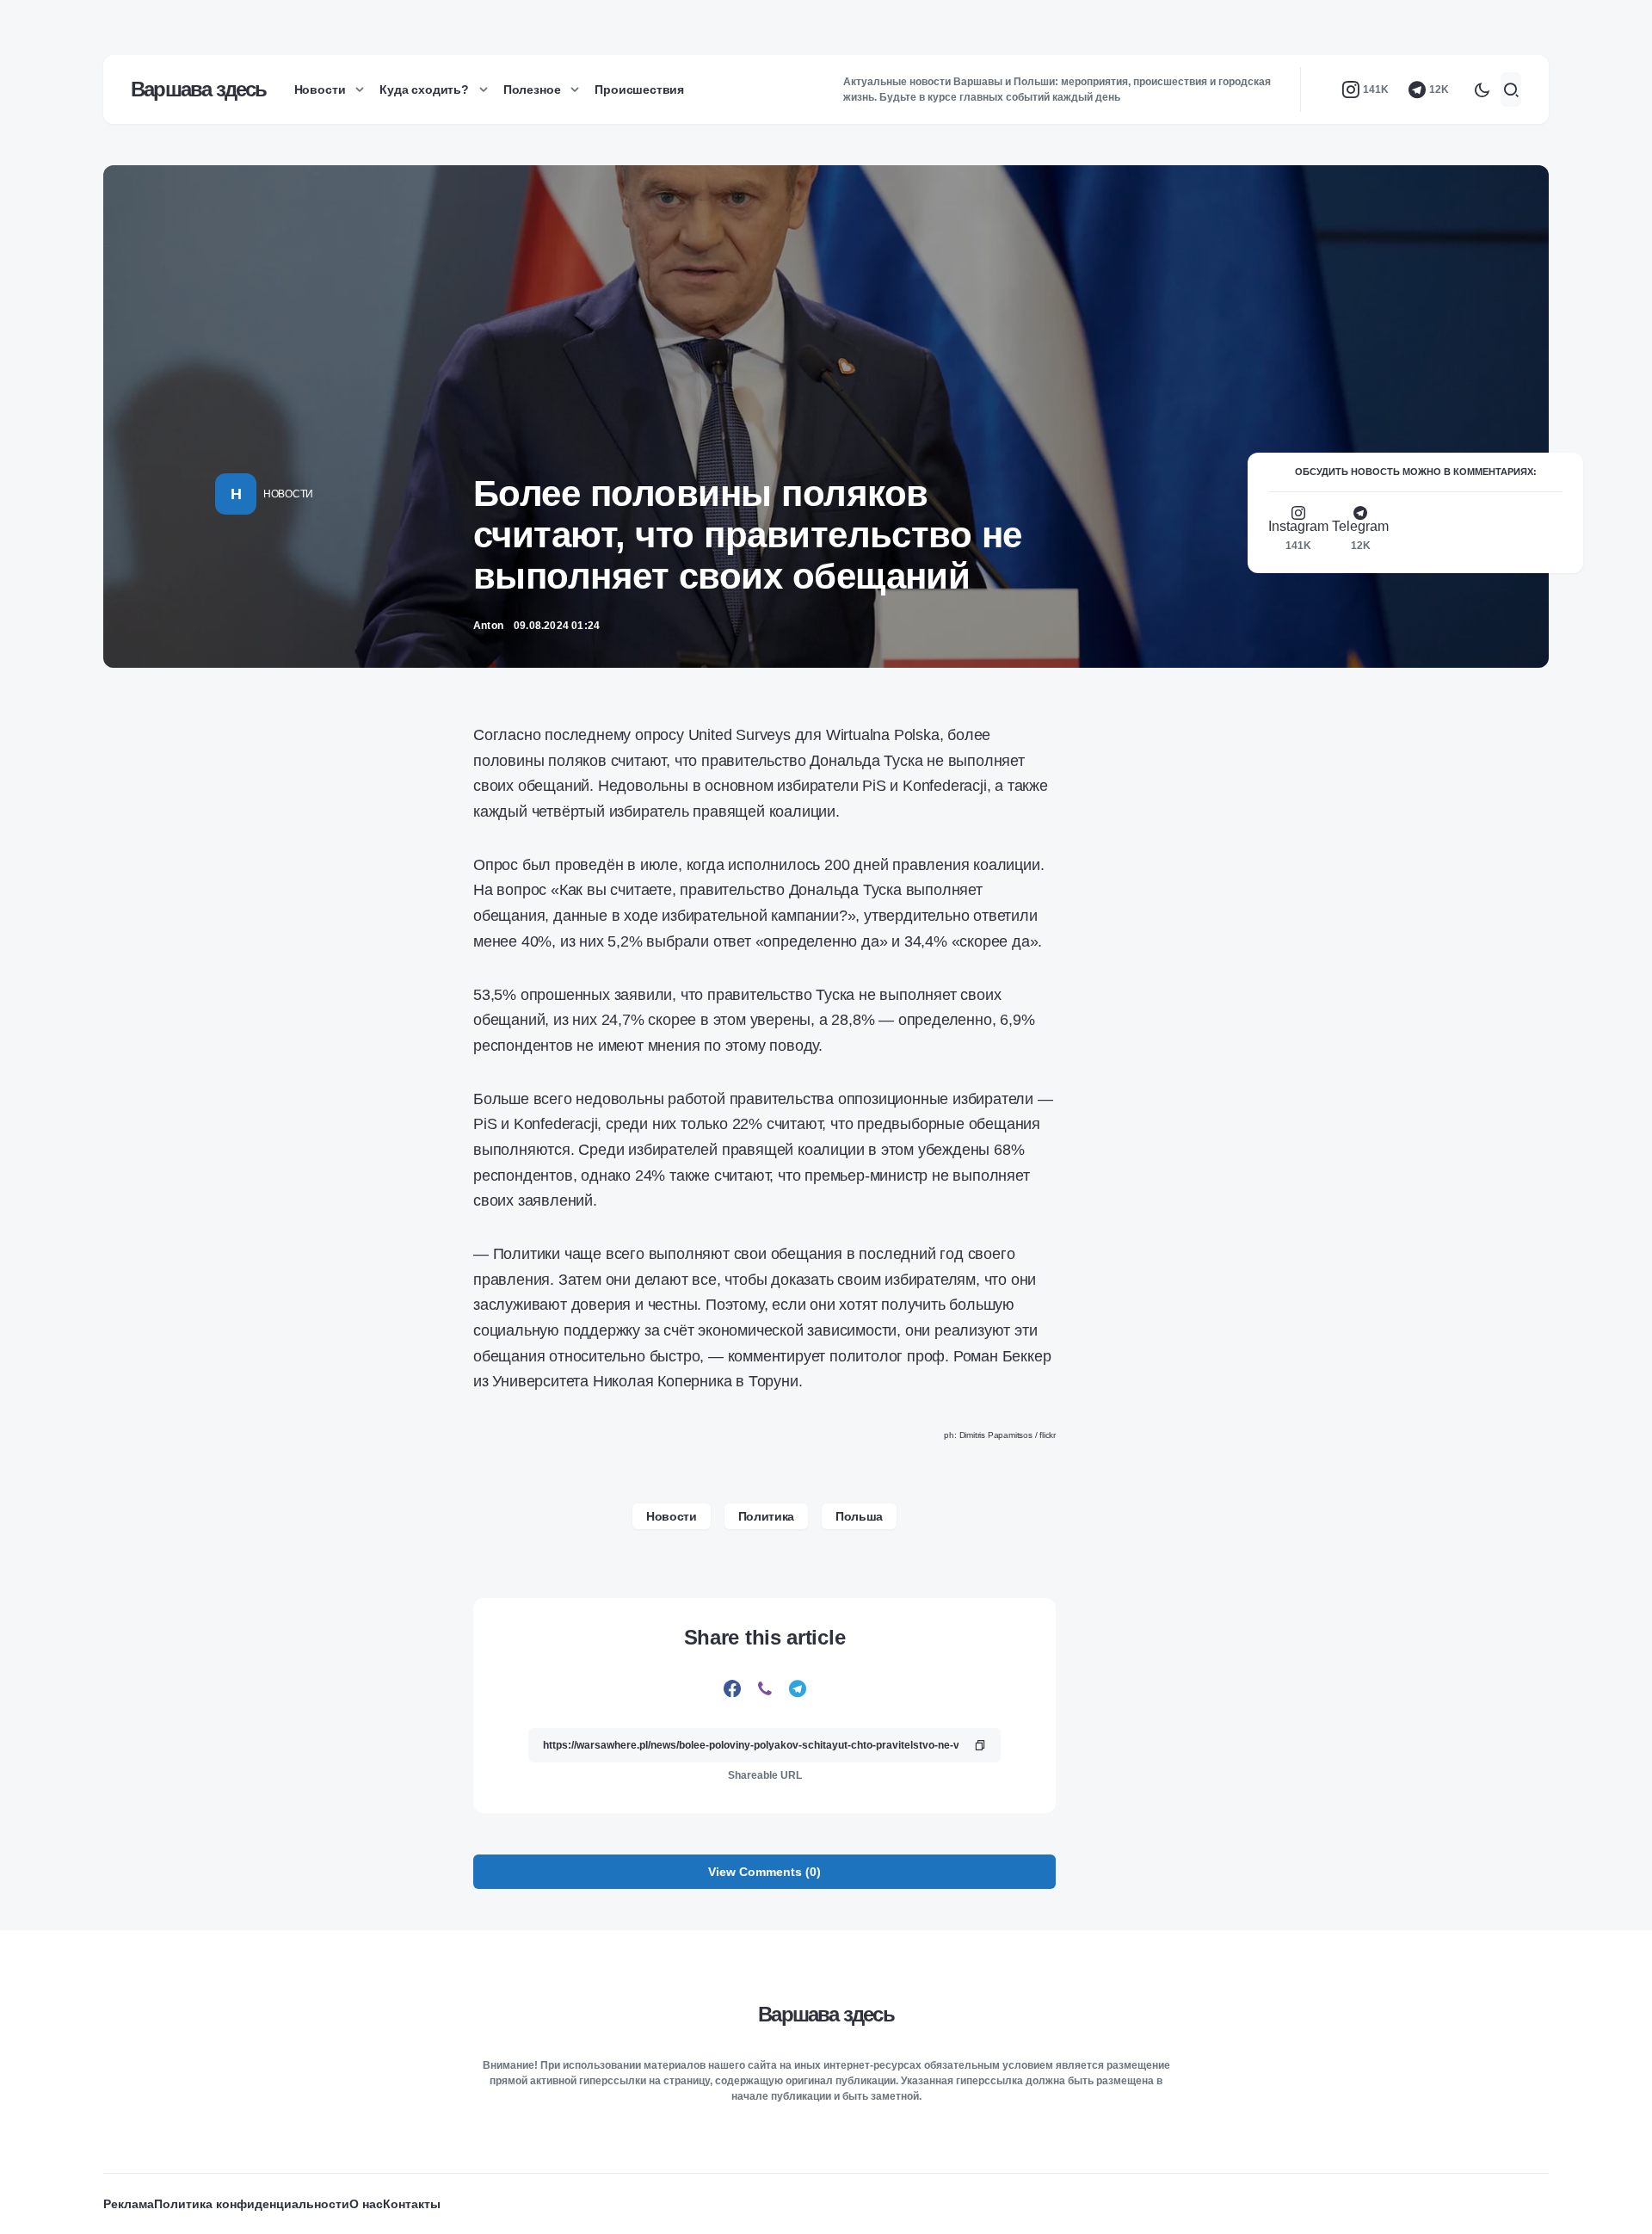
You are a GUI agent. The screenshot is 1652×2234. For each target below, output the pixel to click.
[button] (1482, 89)
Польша (859, 1516)
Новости (288, 494)
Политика (766, 1516)
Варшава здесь (199, 89)
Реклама (129, 2204)
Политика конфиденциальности (252, 2204)
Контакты (412, 2204)
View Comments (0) (764, 1872)
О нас (366, 2204)
